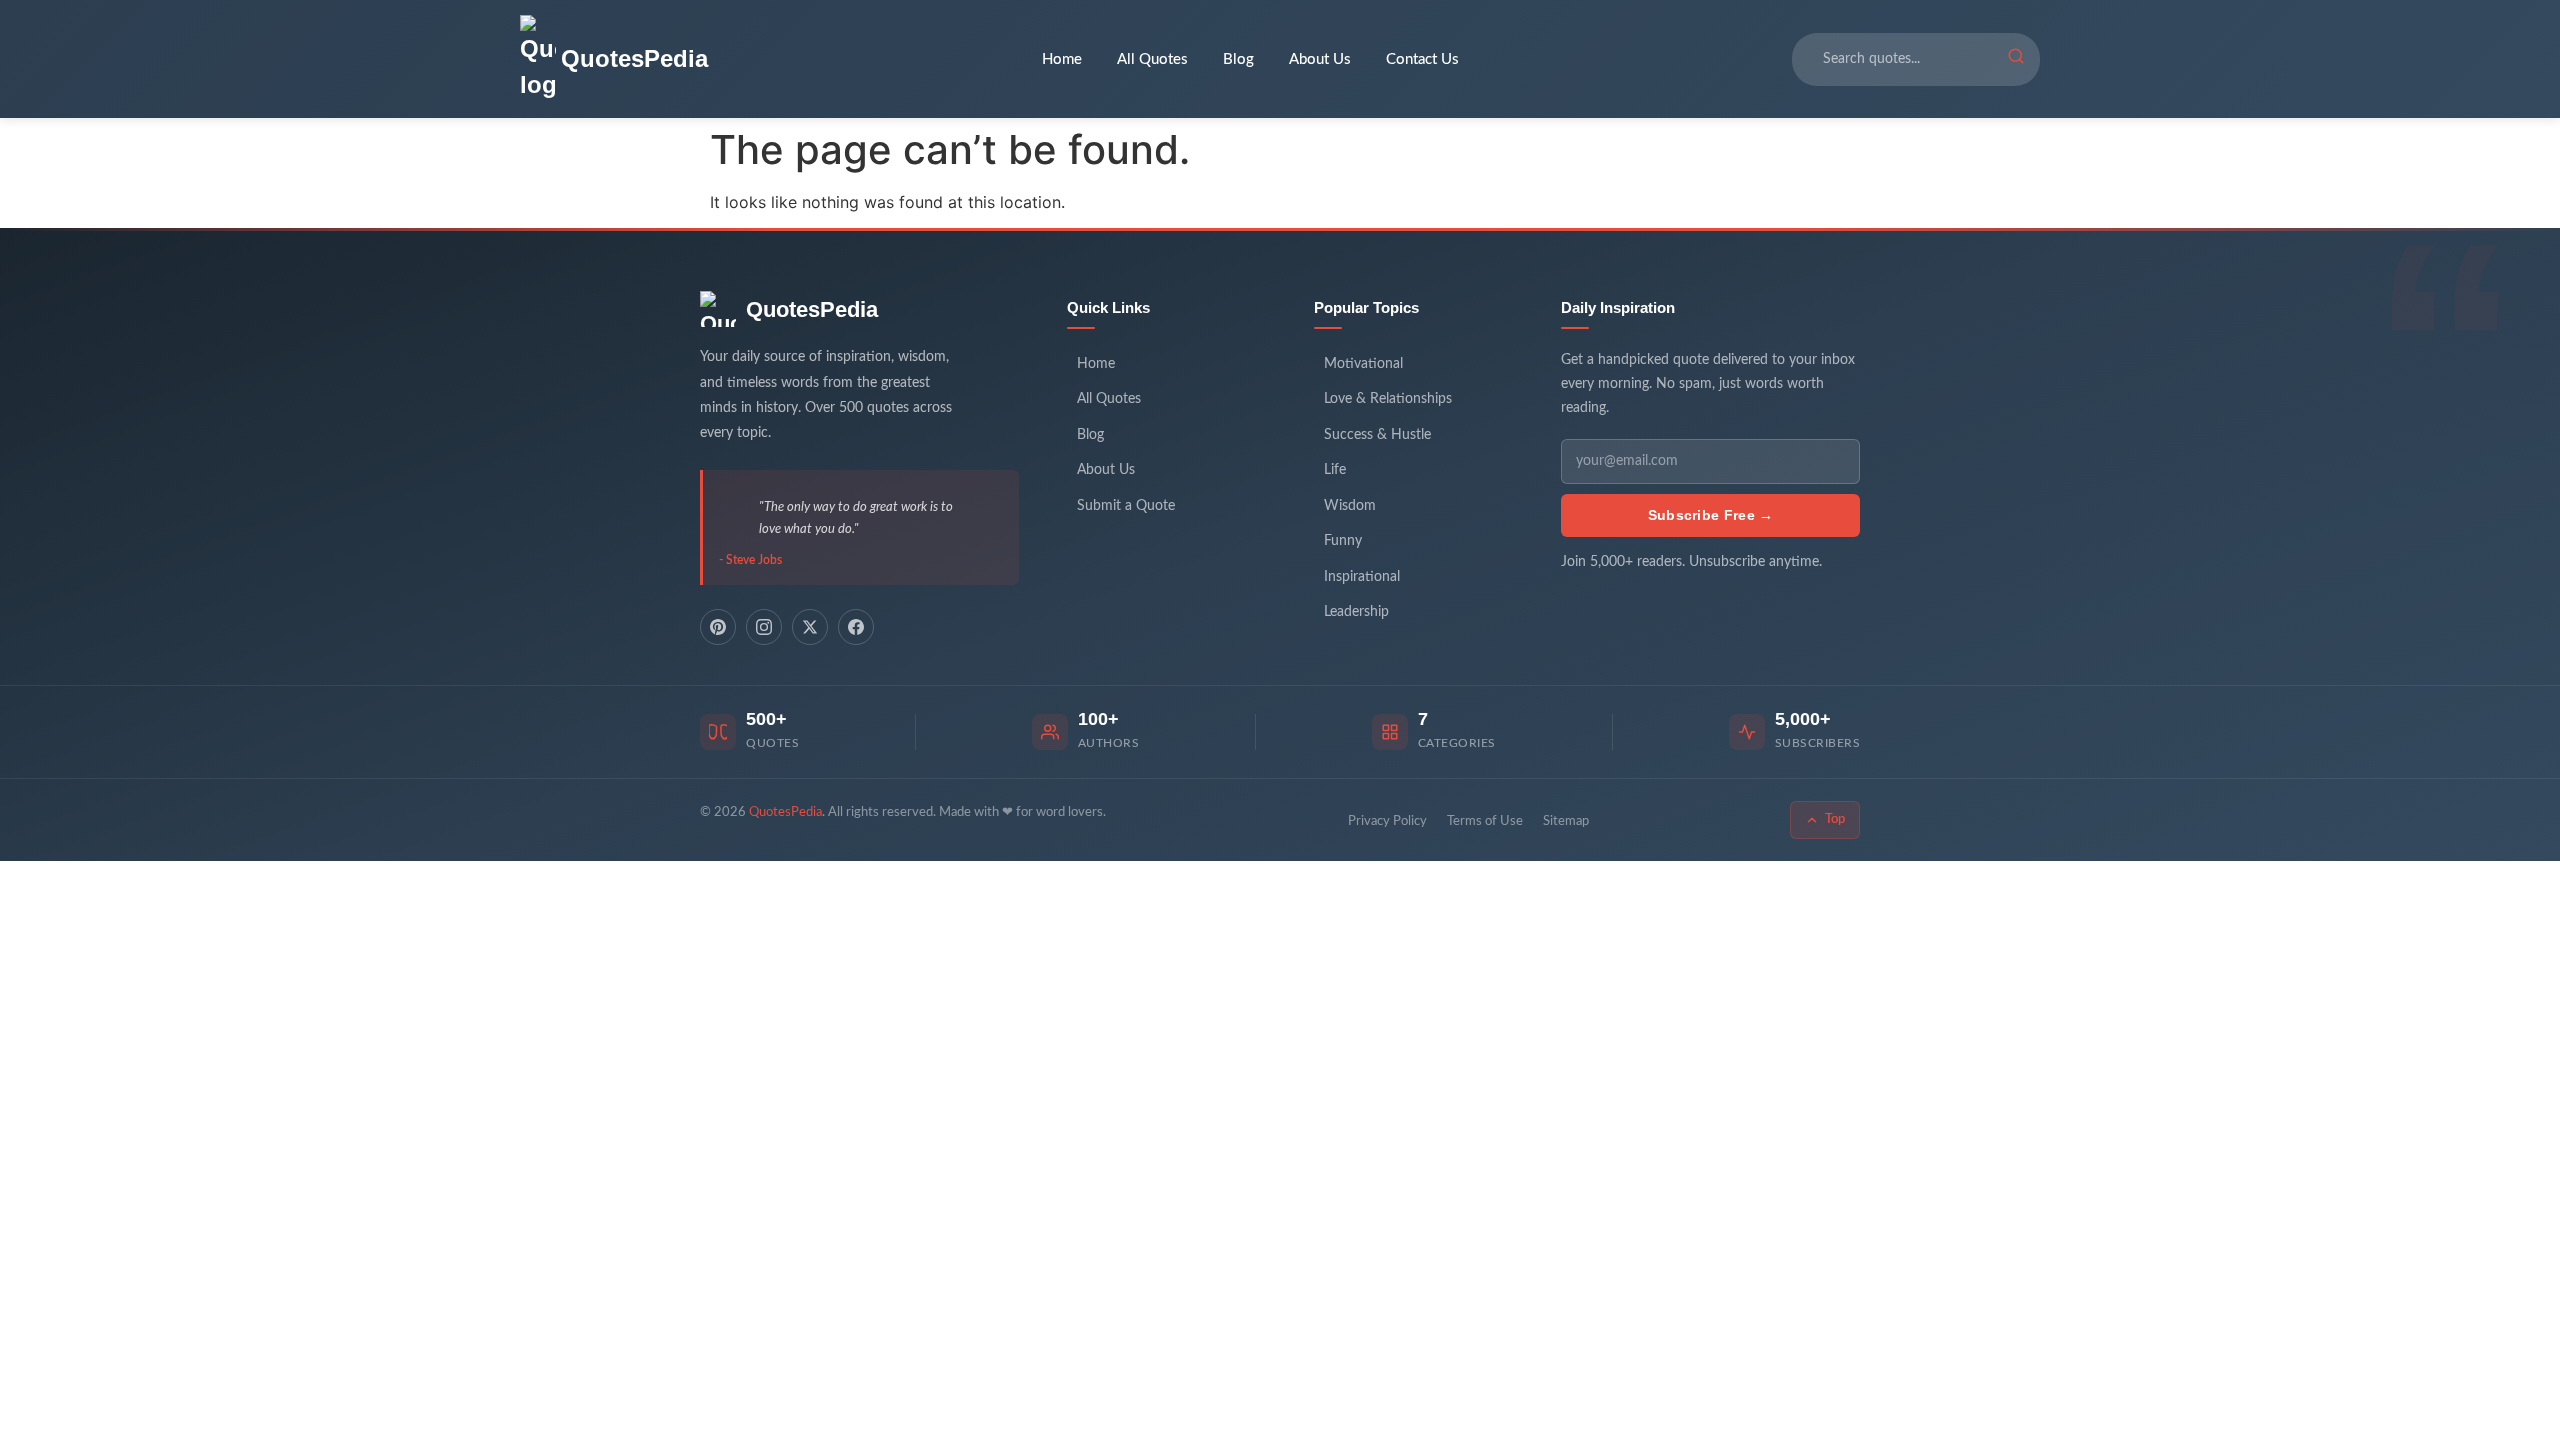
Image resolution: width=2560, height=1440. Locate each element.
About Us (1320, 59)
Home (1062, 59)
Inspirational (1362, 577)
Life (1335, 470)
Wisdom (1350, 506)
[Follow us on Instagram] (764, 627)
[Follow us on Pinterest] (718, 627)
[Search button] (2016, 59)
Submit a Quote (1126, 506)
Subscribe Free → (1711, 515)
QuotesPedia (812, 309)
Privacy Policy (1387, 821)
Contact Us (1422, 59)
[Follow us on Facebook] (856, 627)
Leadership (1356, 612)
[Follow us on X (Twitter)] (810, 627)
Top (1835, 819)
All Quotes (1152, 59)
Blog (1238, 59)
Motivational (1363, 364)
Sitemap (1566, 821)
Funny (1343, 541)
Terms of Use (1485, 821)
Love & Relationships (1388, 399)
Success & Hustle (1377, 435)
